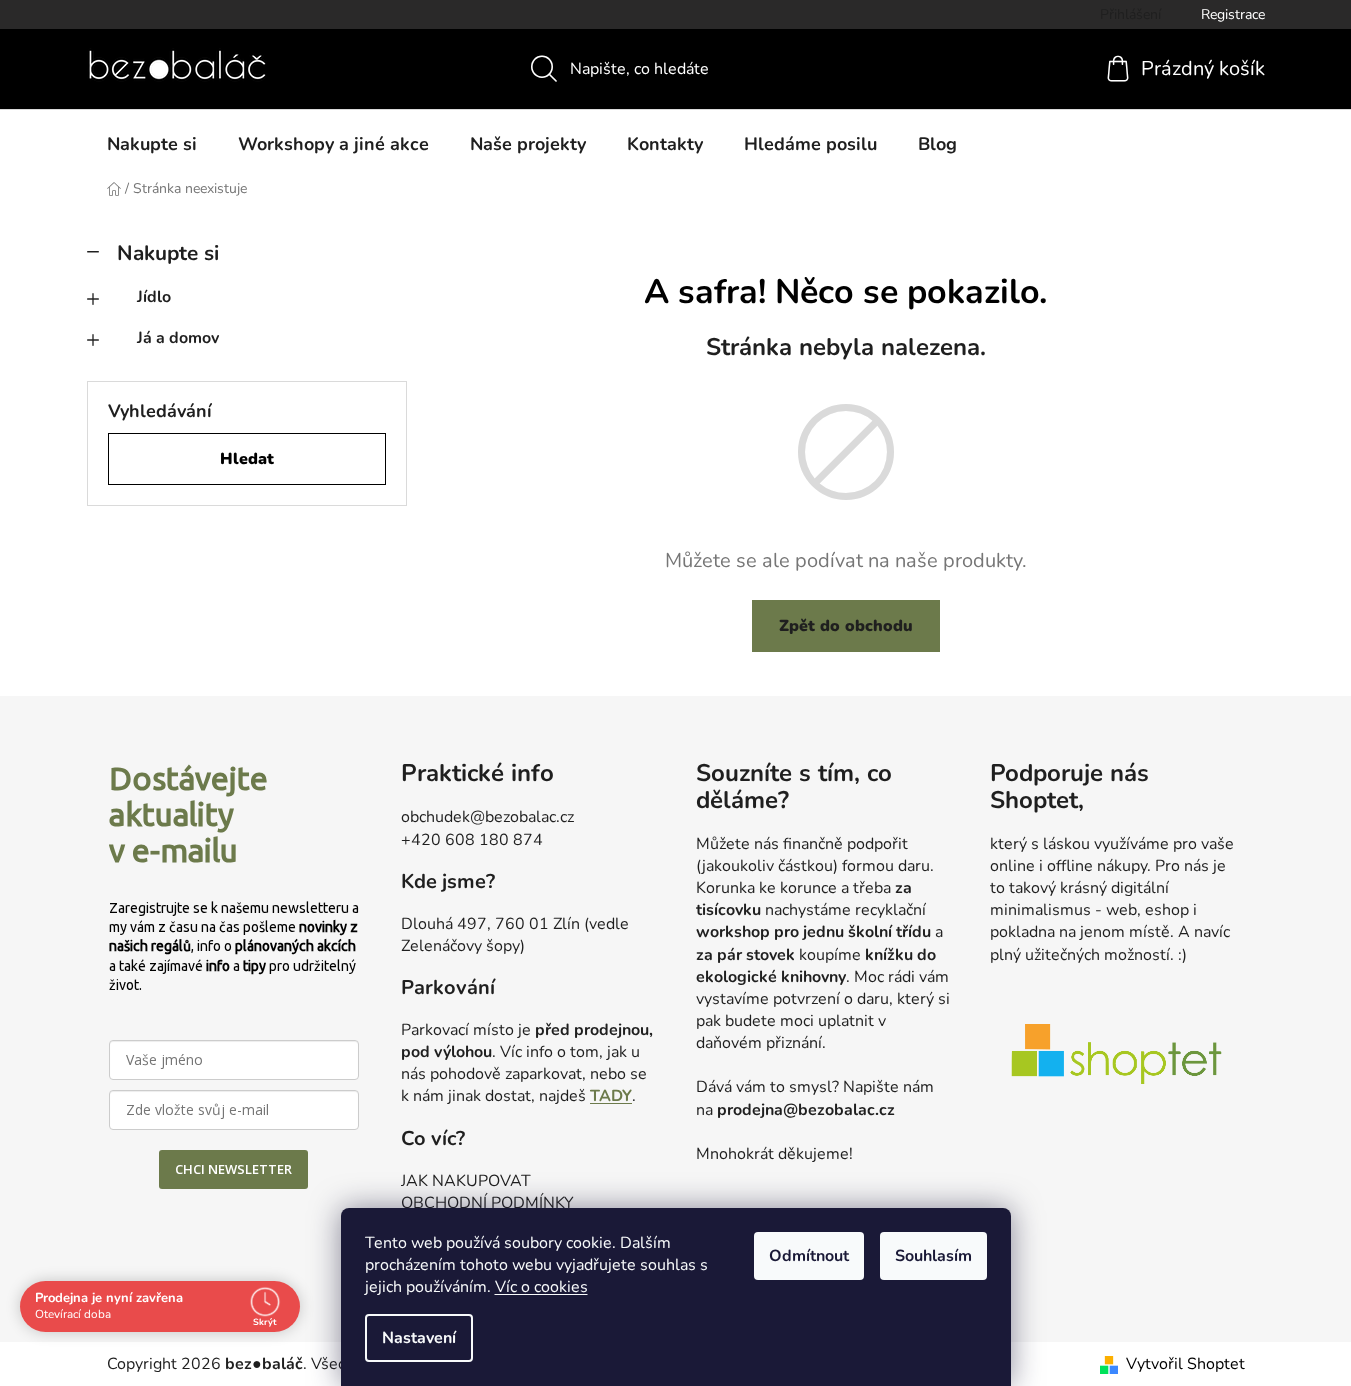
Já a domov (178, 338)
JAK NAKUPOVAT (466, 1181)
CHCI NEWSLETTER (233, 1169)
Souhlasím (933, 1256)
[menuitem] (152, 144)
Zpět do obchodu (846, 626)
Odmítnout (809, 1256)
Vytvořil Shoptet (1185, 1364)
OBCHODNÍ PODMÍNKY (487, 1203)
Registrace (1233, 14)
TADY (611, 1096)
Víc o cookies (541, 1287)
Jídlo (154, 297)
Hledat (247, 459)
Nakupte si (168, 253)
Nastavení (419, 1338)
